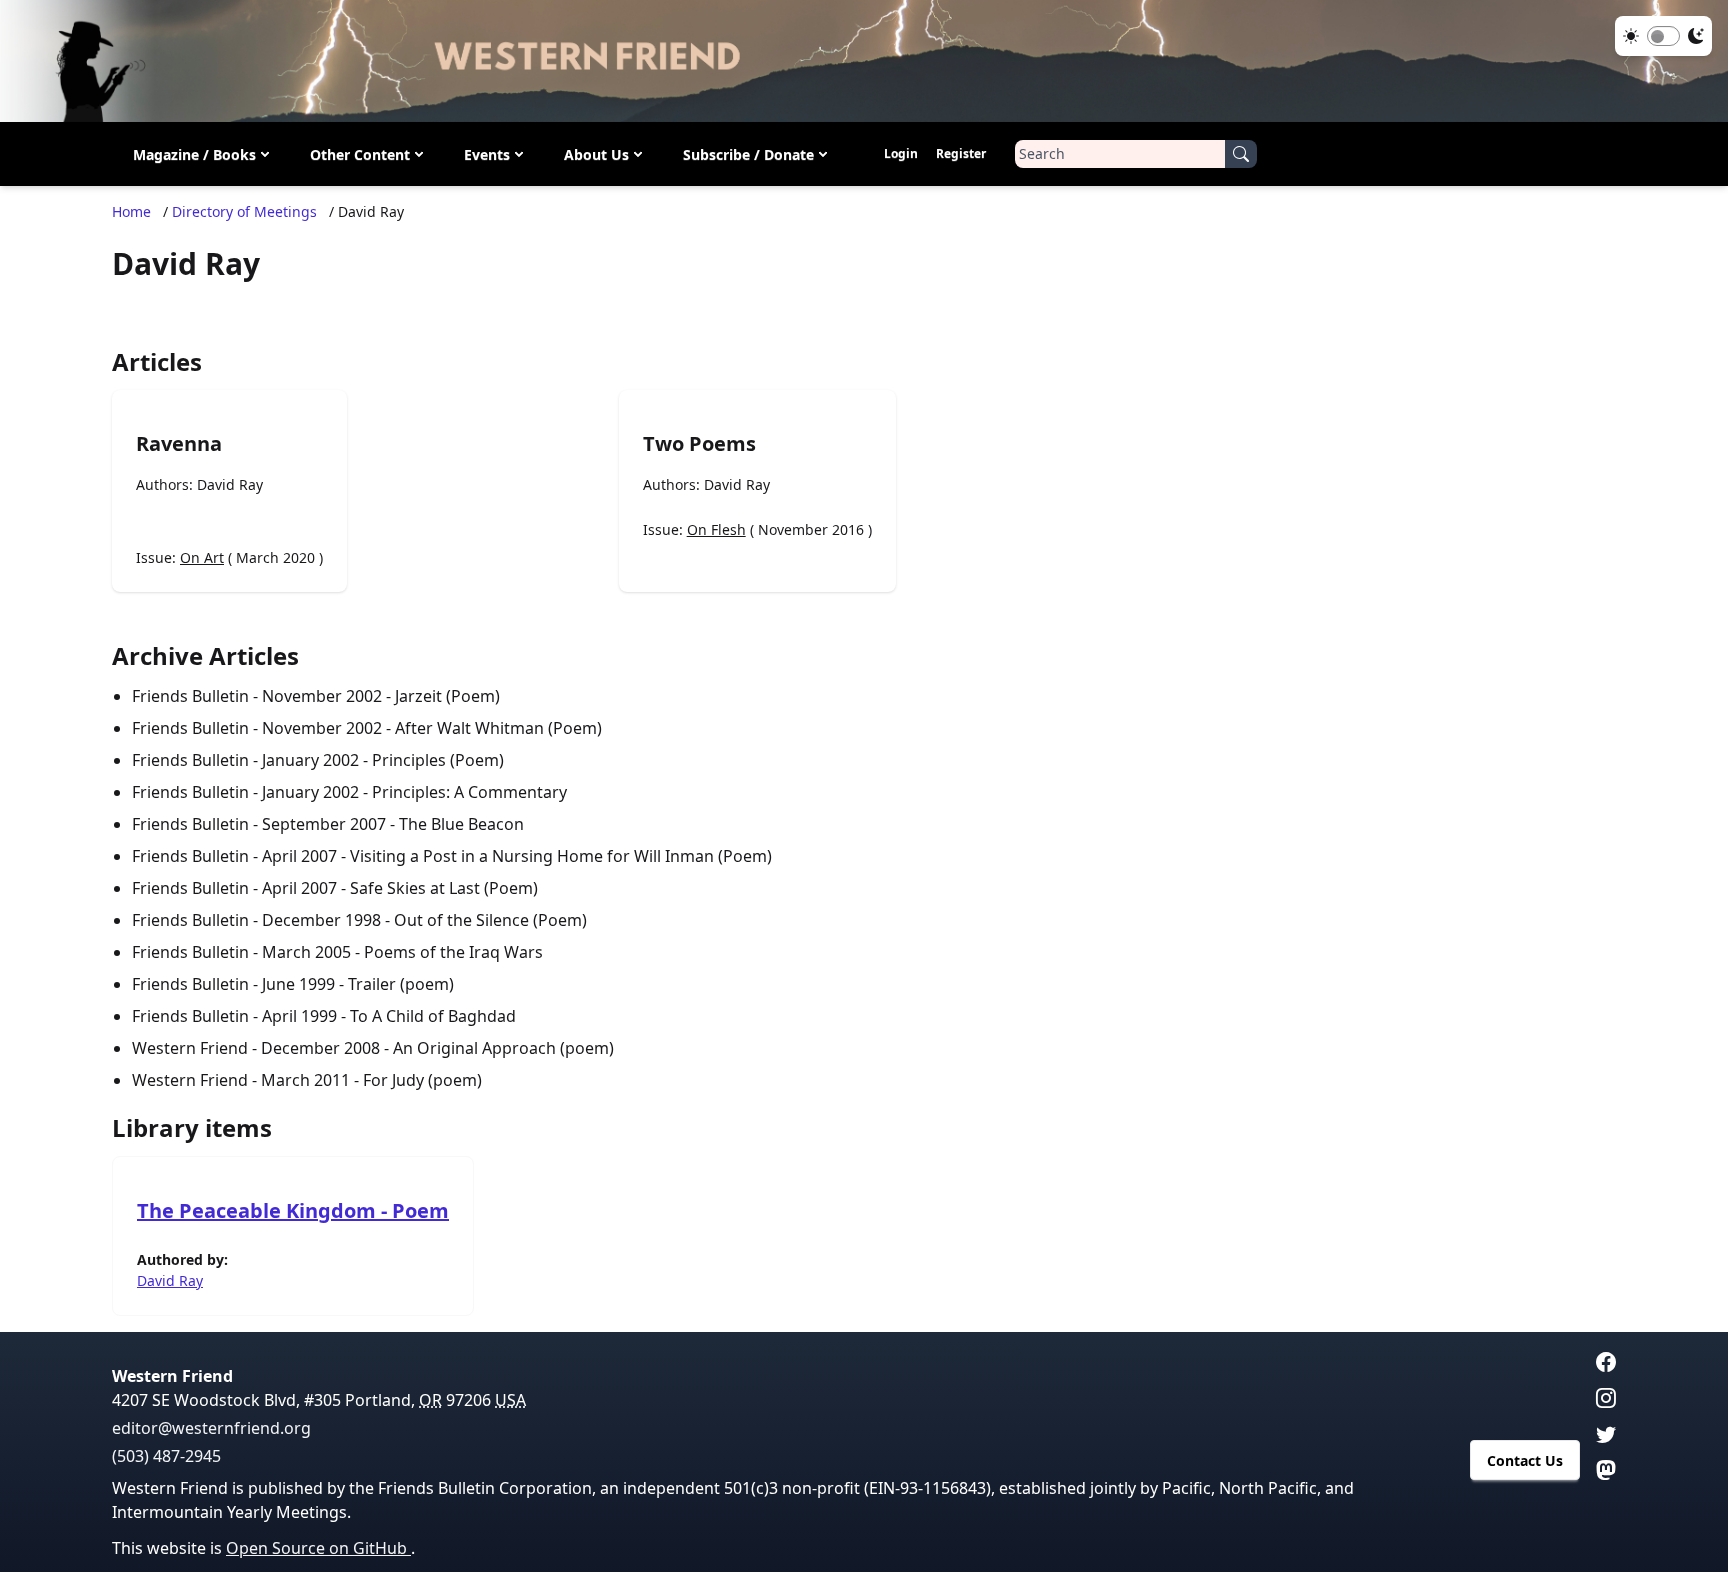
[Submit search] (1241, 154)
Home (131, 211)
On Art (202, 557)
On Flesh (716, 529)
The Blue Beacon (461, 824)
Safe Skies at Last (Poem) (444, 888)
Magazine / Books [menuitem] (194, 153)
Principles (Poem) (438, 760)
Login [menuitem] (901, 153)
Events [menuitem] (487, 153)
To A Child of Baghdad (433, 1016)
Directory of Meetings (244, 211)
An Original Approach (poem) (503, 1048)
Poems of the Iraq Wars (453, 952)
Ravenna (179, 443)
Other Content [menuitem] (360, 153)
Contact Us (1525, 1460)
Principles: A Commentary (469, 792)
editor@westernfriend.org (211, 1428)
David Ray (230, 484)
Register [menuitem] (961, 153)
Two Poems (699, 443)
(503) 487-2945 (166, 1456)
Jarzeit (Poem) (447, 696)
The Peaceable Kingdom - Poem (293, 1210)
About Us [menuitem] (596, 153)
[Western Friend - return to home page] (864, 61)
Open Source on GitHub (318, 1548)
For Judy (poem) (422, 1080)
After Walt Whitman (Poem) (498, 728)
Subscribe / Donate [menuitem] (748, 153)
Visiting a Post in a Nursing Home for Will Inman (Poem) (561, 856)
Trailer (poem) (401, 984)
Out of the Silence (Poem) (490, 920)
